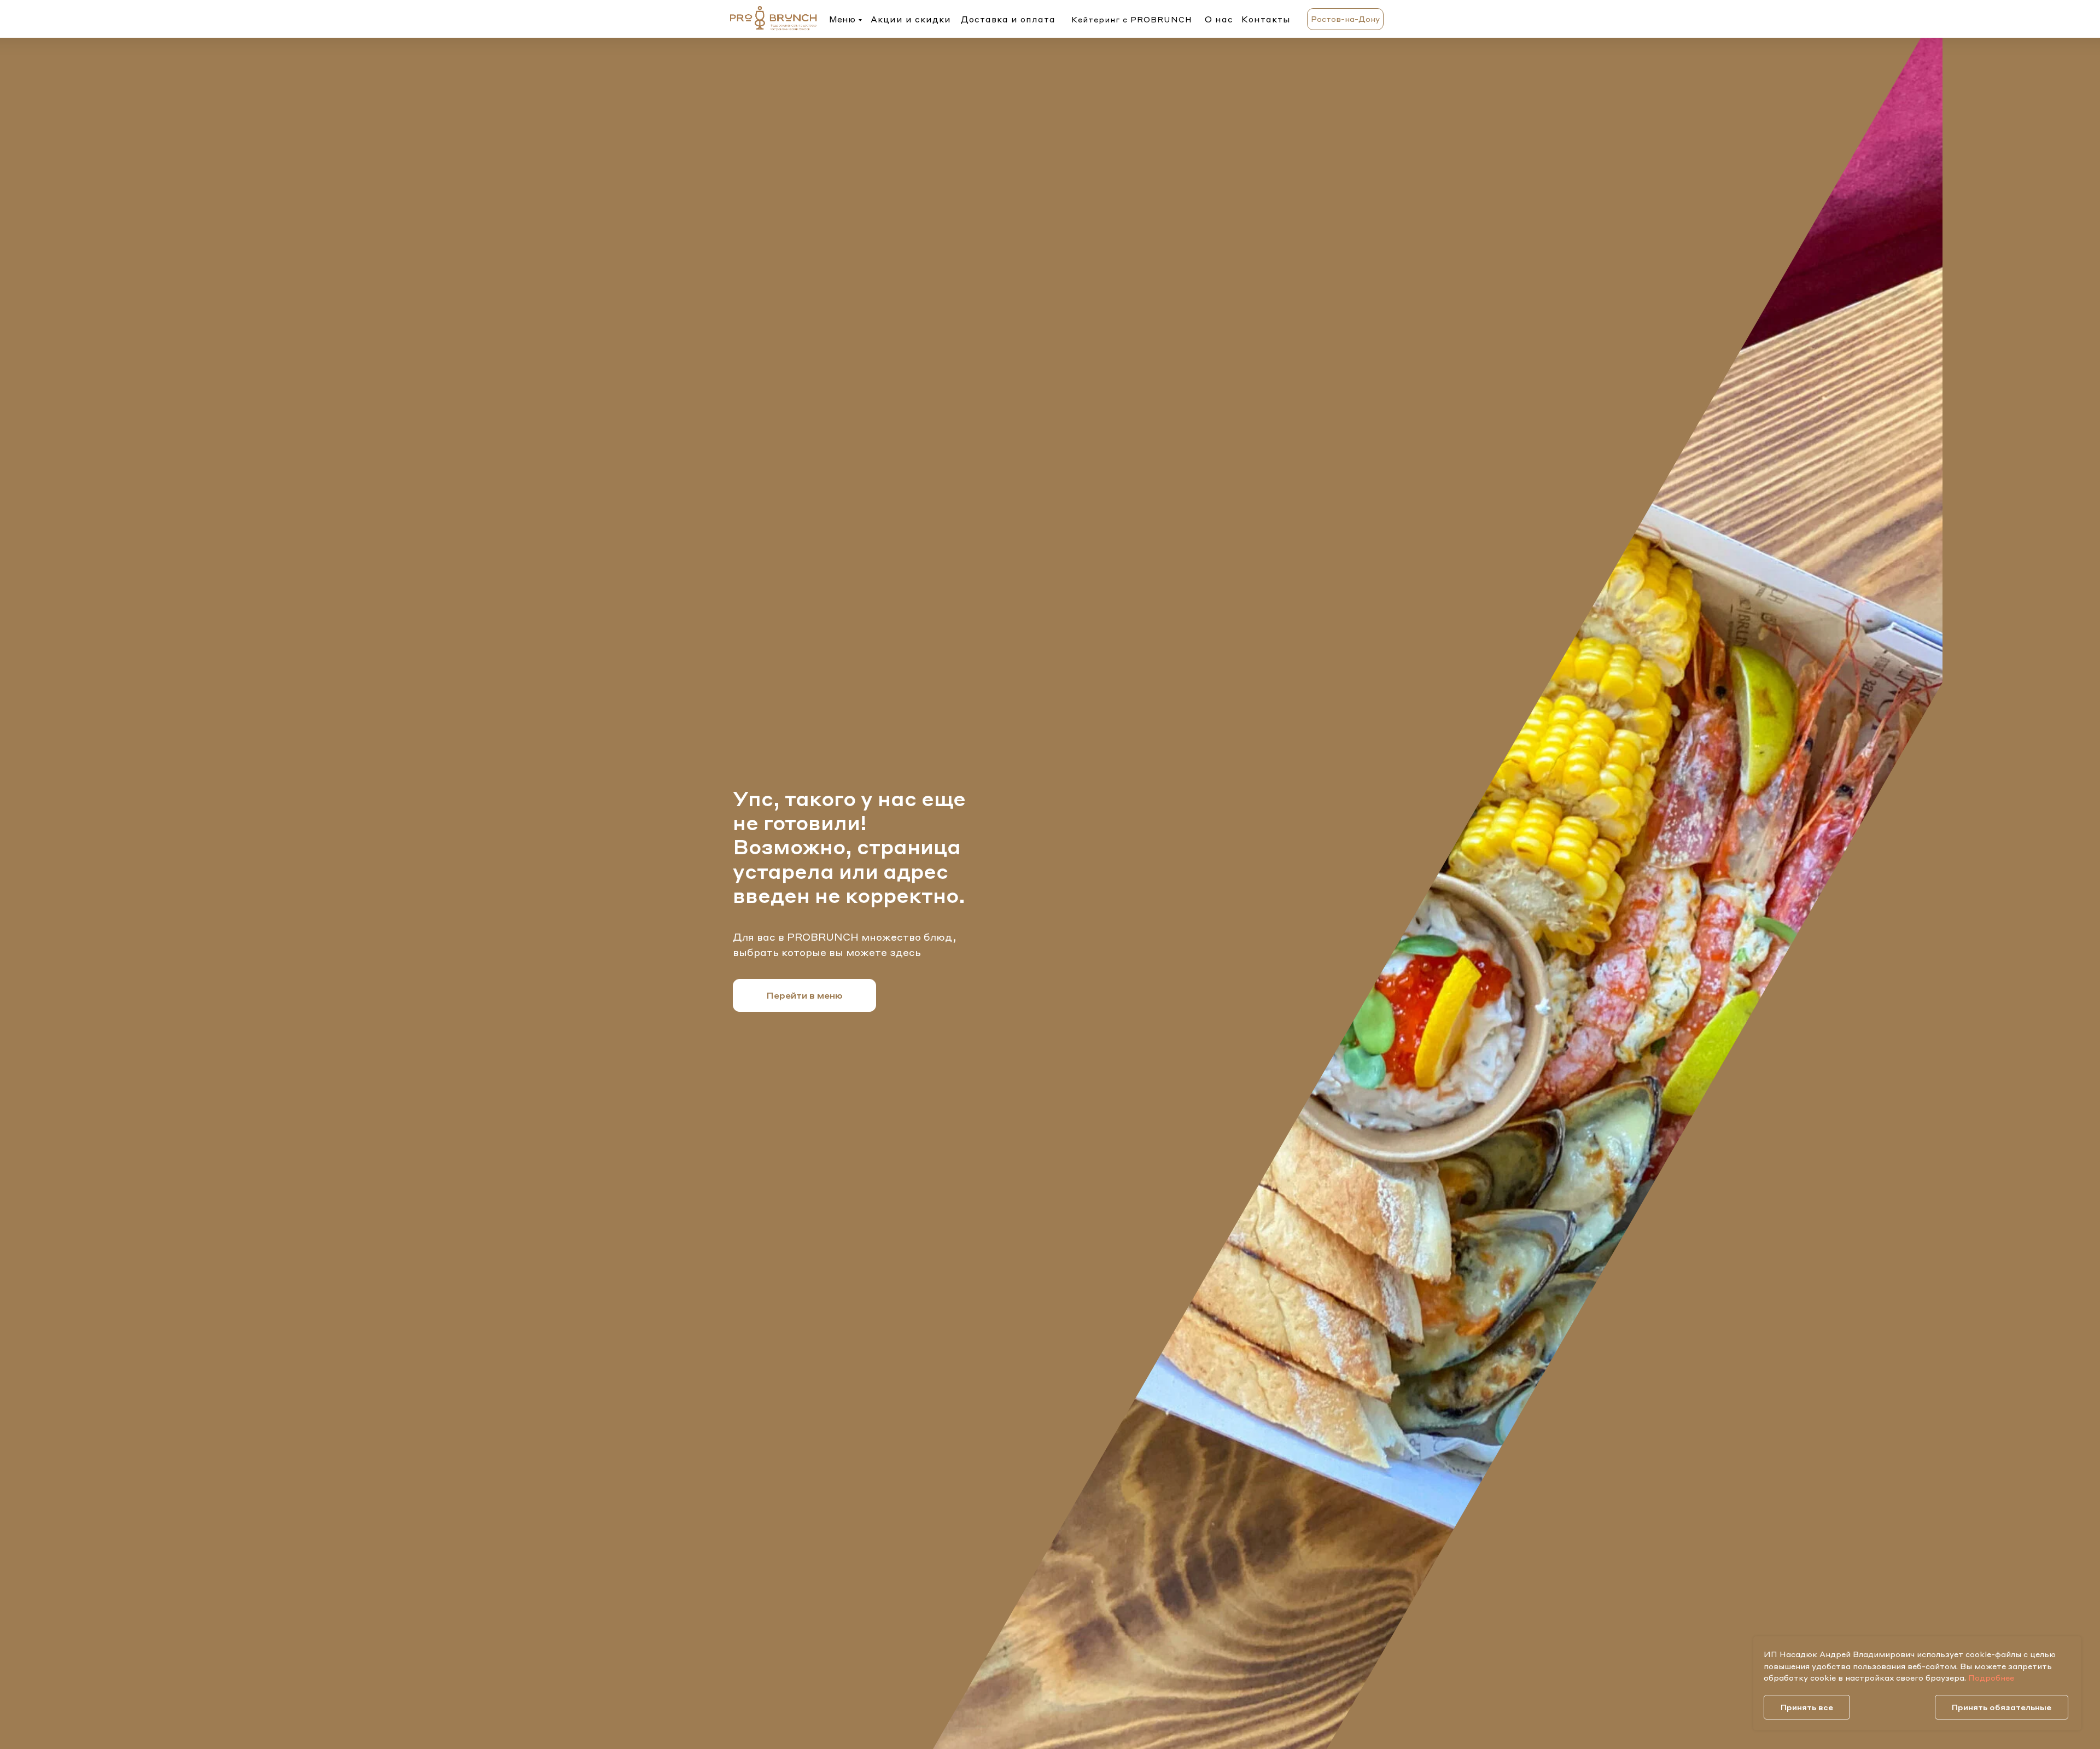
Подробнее (1991, 1677)
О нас (1219, 19)
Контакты (1266, 19)
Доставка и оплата (1008, 19)
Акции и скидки (911, 19)
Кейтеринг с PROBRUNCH (1132, 19)
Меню (842, 19)
